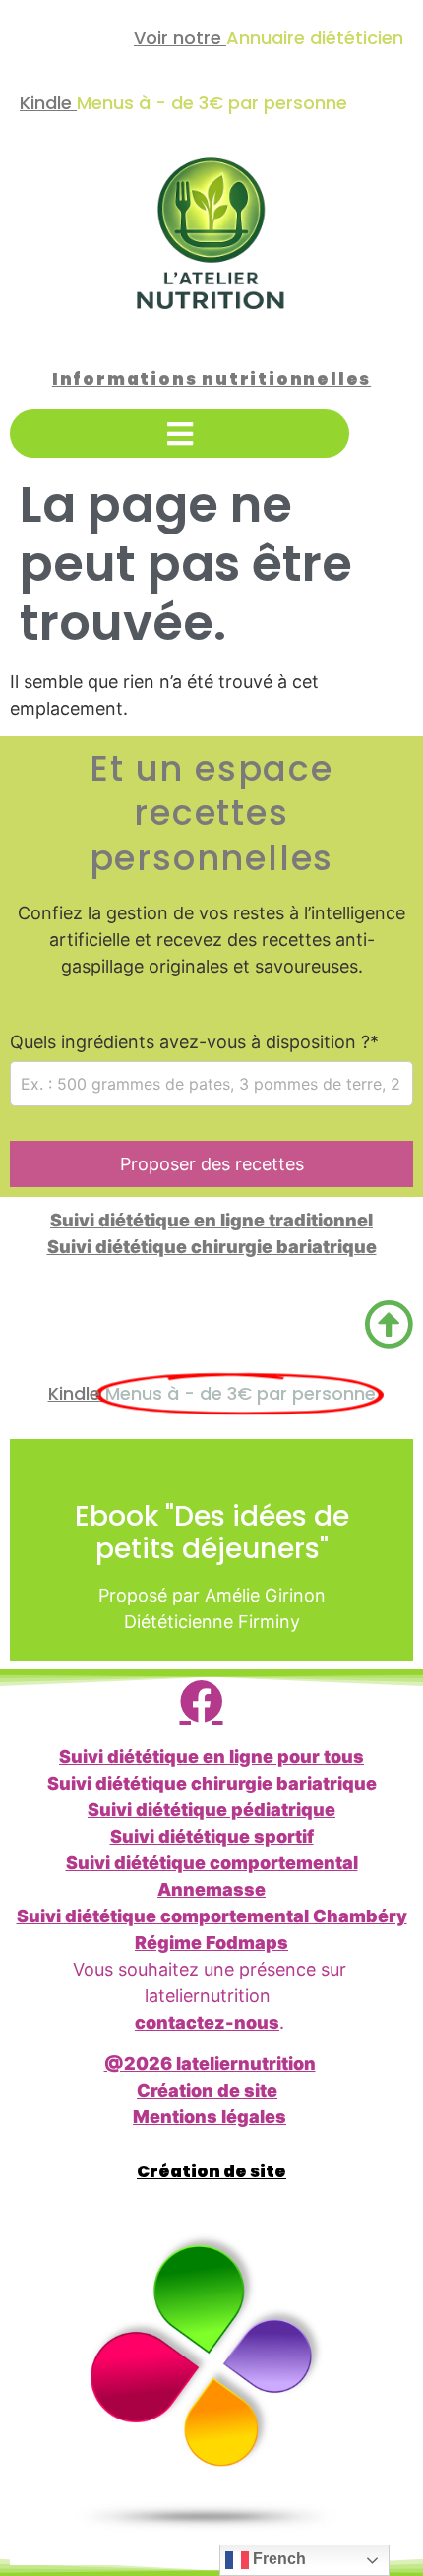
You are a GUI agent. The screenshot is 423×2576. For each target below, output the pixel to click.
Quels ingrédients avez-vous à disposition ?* (194, 1042)
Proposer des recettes (212, 1164)
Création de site (207, 2090)
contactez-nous (207, 2022)
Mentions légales (210, 2117)
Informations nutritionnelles (211, 379)
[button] (180, 434)
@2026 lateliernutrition (210, 2064)
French (277, 2559)
